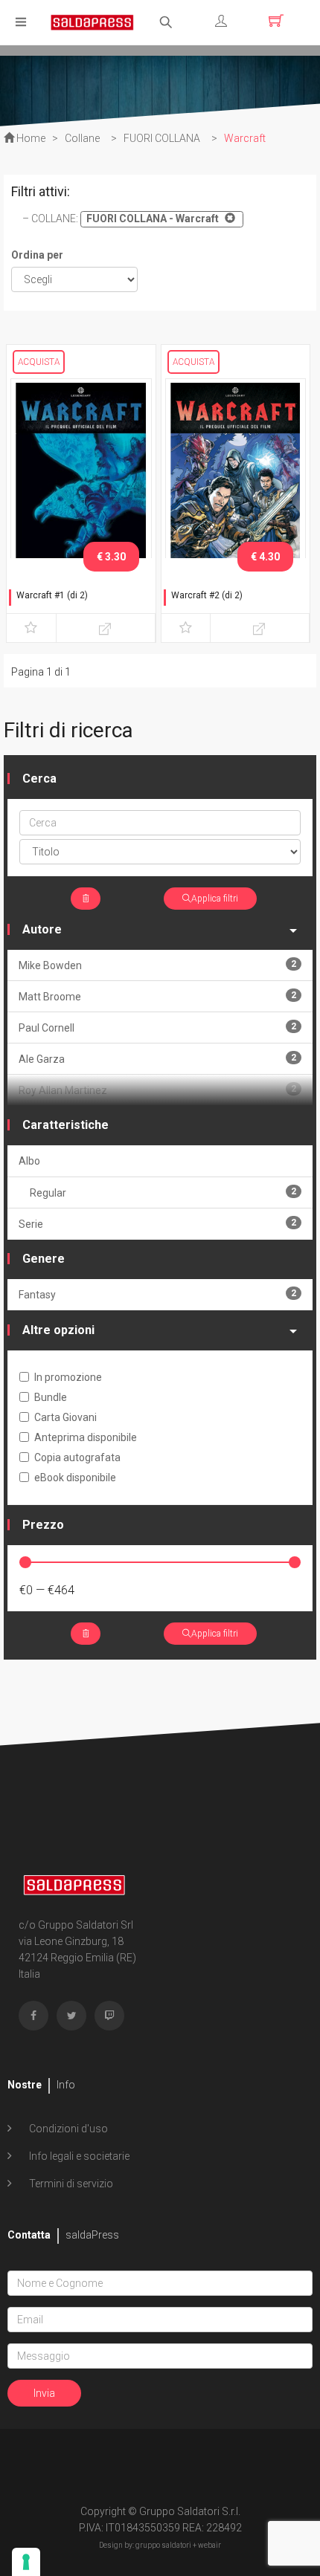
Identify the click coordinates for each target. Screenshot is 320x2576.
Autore (42, 929)
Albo (29, 1161)
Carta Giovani (65, 1417)
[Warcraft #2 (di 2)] (236, 481)
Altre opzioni (58, 1330)
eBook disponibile (75, 1478)
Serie (157, 1224)
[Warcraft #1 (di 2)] (81, 481)
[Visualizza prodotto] (106, 628)
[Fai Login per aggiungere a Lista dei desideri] (31, 628)
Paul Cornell (157, 1028)
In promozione (68, 1377)
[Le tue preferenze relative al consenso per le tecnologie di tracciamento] (26, 2562)
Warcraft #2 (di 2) (207, 595)
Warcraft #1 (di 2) (52, 595)
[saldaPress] (92, 21)
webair (209, 2545)
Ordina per (37, 255)
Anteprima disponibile (86, 1437)
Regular (163, 1192)
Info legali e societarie (78, 2156)
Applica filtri (215, 899)
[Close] (228, 218)
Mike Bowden (157, 965)
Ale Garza (157, 1059)
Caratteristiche (65, 1125)
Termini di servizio (70, 2184)
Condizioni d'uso (67, 2129)
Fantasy (157, 1294)
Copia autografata (77, 1457)
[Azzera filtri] (86, 899)
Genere (44, 1259)
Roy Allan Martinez (157, 1090)
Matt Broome (157, 996)
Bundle (51, 1397)
